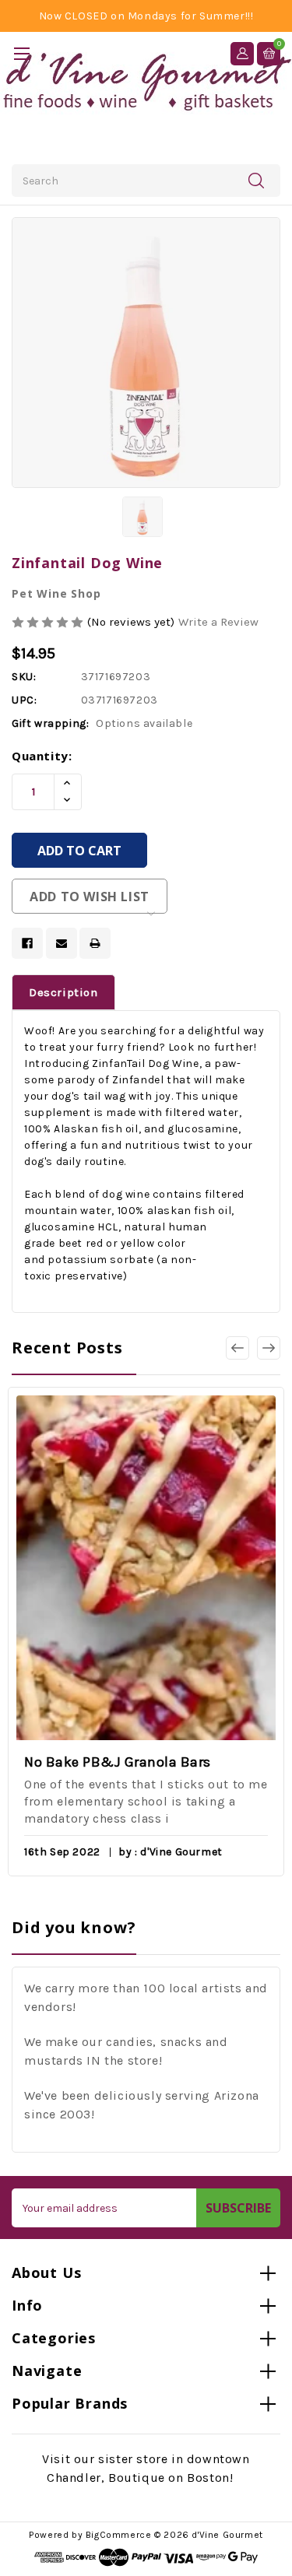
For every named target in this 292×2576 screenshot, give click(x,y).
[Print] (95, 943)
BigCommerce (119, 2535)
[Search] (256, 180)
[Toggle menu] (21, 53)
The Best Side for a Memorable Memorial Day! (159, 1762)
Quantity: (42, 756)
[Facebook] (27, 943)
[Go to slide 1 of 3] (269, 1348)
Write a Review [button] (218, 622)
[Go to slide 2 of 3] (237, 1348)
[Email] (62, 943)
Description (63, 992)
